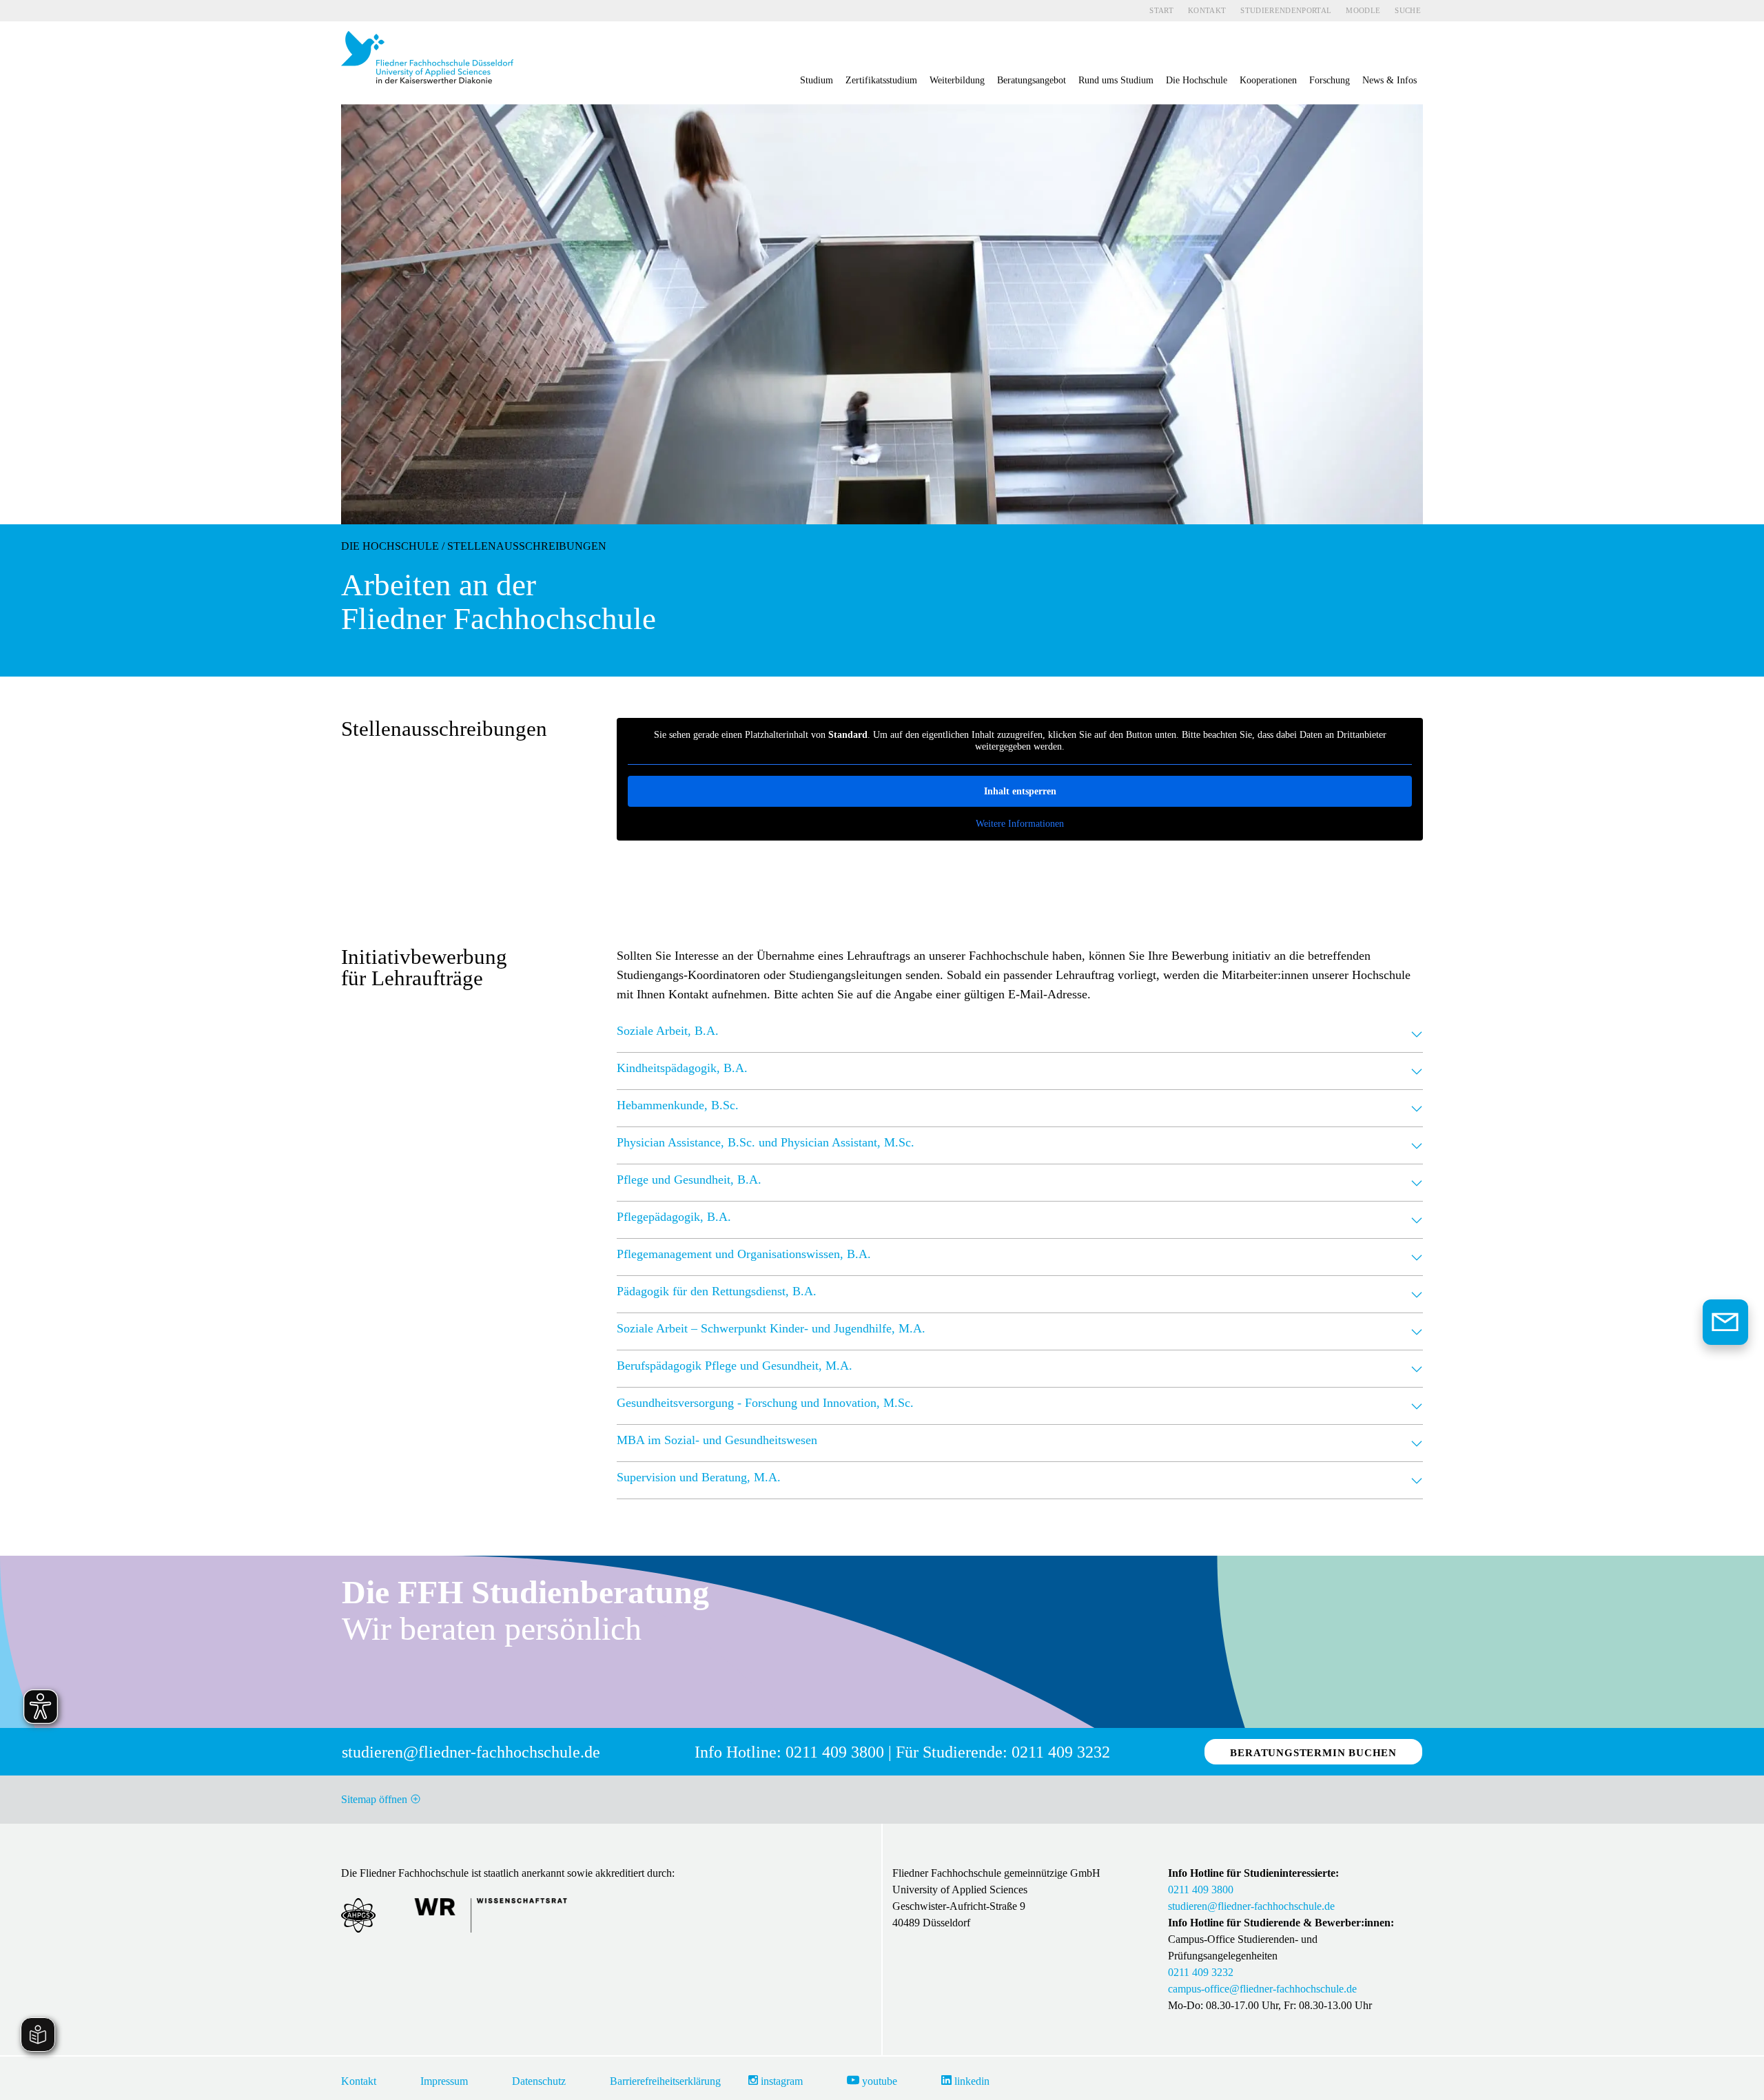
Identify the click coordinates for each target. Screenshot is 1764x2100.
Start (1161, 10)
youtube (878, 2081)
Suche (1408, 10)
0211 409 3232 (1201, 1972)
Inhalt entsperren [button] (1020, 791)
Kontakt (1207, 10)
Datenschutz (539, 2081)
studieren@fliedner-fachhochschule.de (1251, 1906)
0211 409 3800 (1201, 1890)
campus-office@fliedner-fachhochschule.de (1262, 1989)
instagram (780, 2081)
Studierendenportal (1286, 10)
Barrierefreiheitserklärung (665, 2081)
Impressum (444, 2081)
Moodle (1363, 10)
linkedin (971, 2081)
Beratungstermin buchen (1313, 1753)
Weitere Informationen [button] (1020, 824)
